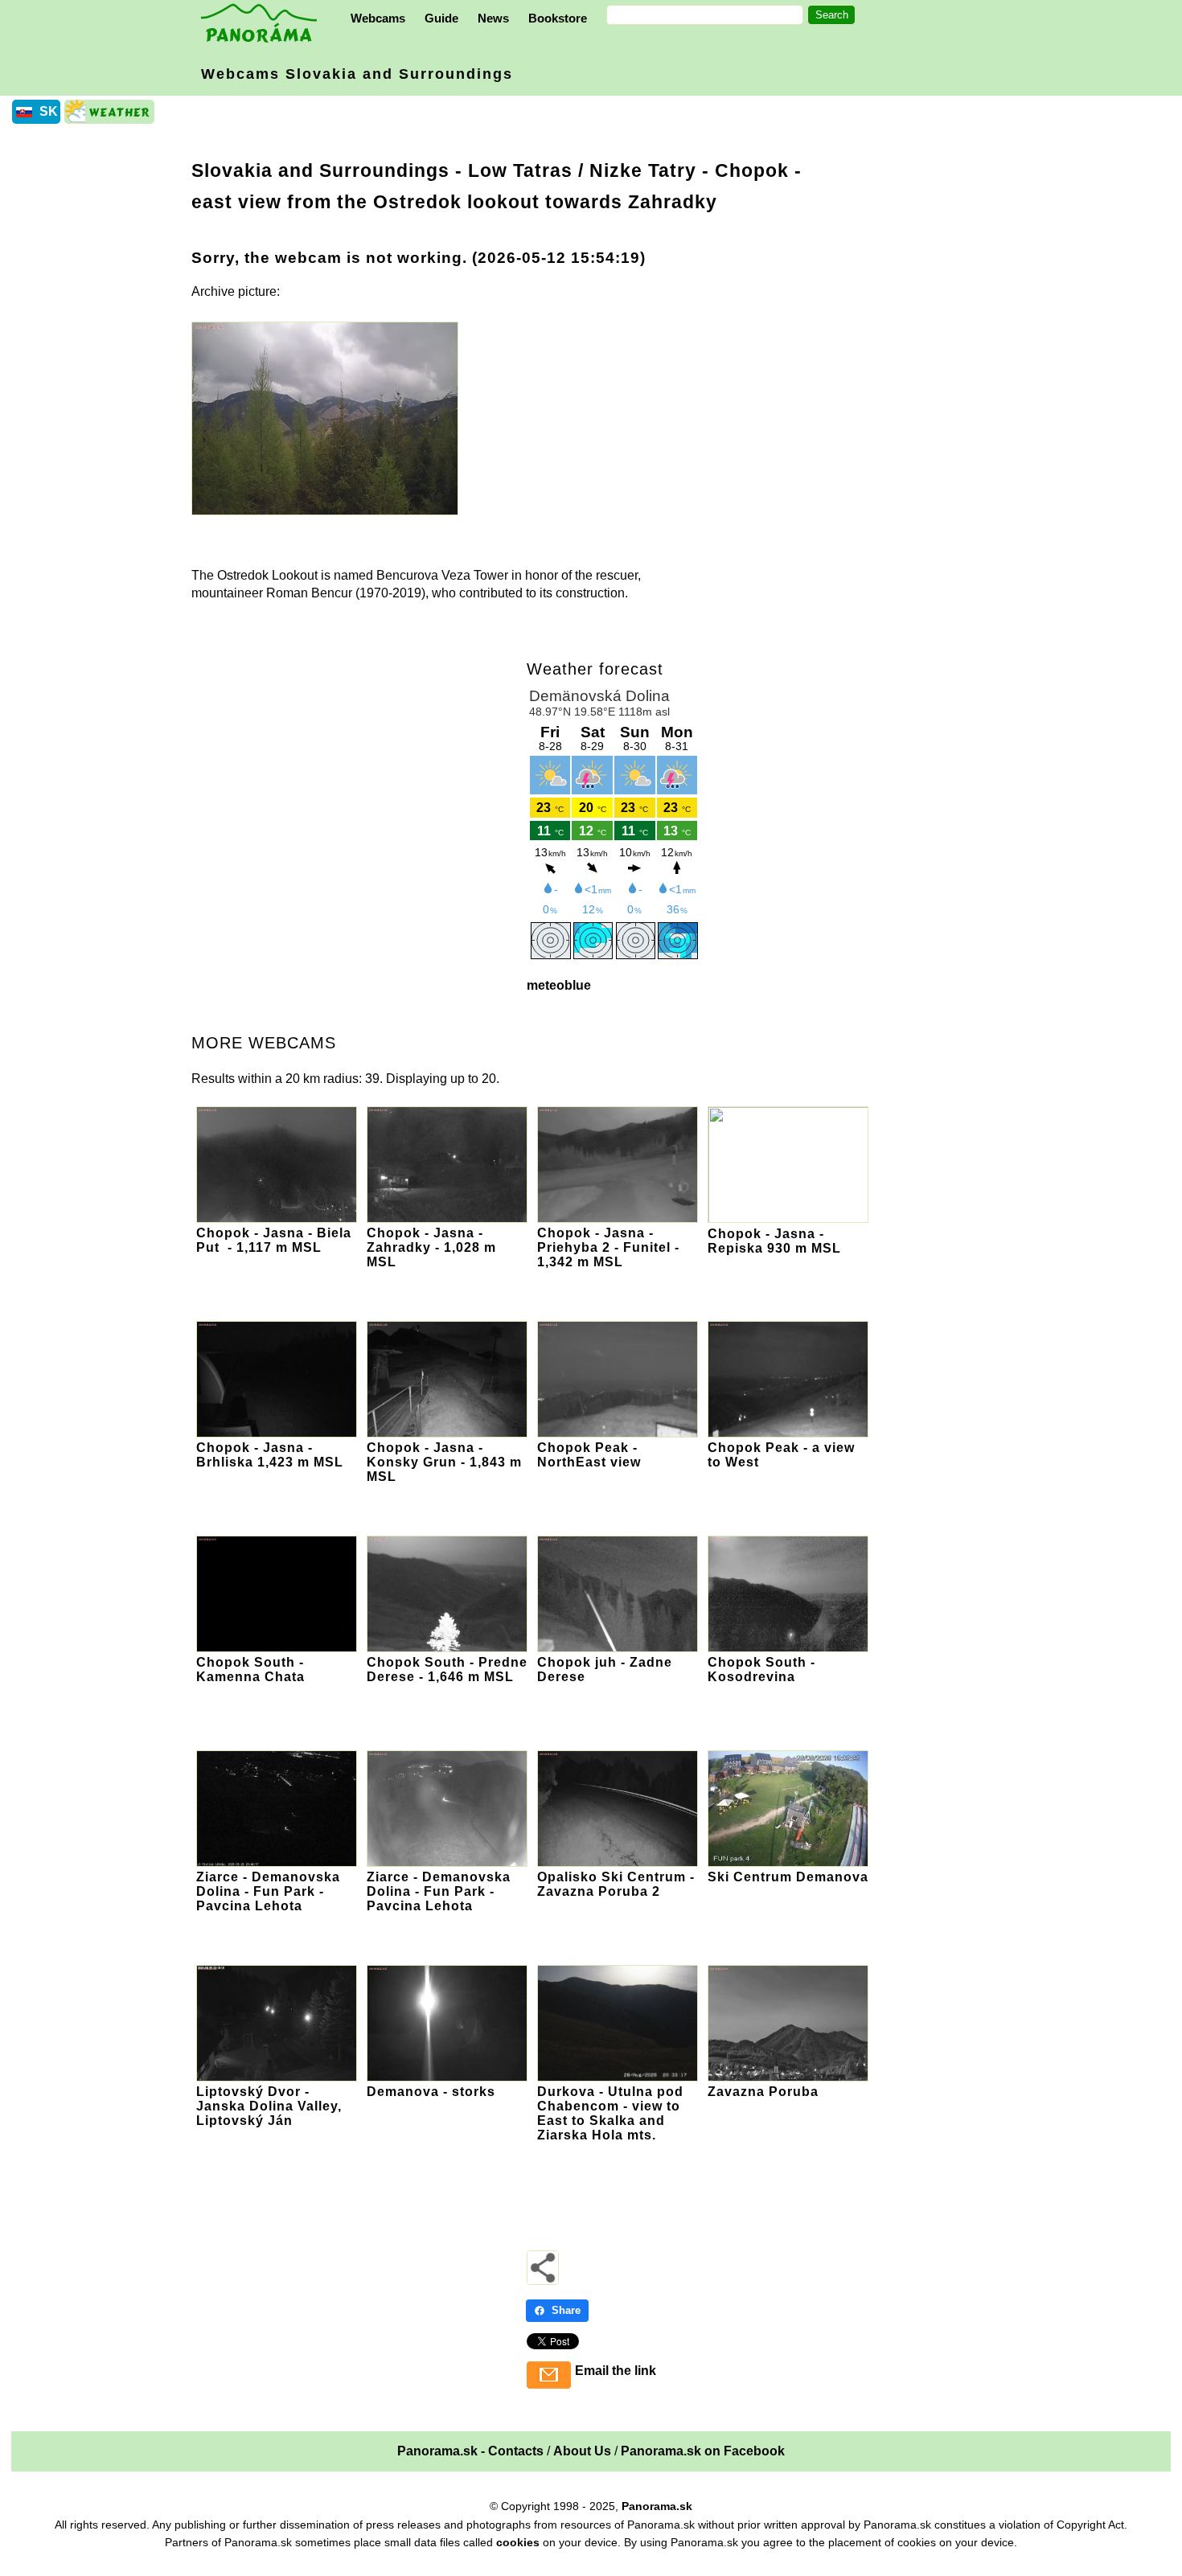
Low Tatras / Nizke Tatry (582, 170)
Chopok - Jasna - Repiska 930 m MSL (774, 1241)
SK (49, 111)
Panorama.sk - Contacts (470, 2451)
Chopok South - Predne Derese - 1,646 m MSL (447, 1669)
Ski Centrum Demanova (788, 1877)
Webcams (378, 18)
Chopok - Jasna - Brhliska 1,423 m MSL (270, 1455)
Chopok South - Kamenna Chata (250, 1669)
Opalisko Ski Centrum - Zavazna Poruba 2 (616, 1884)
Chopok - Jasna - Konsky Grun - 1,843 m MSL (444, 1462)
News (493, 18)
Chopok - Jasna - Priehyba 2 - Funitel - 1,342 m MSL (608, 1247)
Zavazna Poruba (763, 2092)
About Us (582, 2451)
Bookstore (558, 18)
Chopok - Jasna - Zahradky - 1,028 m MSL (431, 1247)
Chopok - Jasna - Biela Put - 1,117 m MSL (274, 1240)
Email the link (616, 2371)
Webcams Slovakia (357, 74)
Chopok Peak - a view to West (781, 1455)
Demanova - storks (431, 2092)
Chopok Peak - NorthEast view (589, 1455)
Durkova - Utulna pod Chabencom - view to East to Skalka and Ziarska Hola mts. (610, 2113)
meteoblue (559, 985)
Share (566, 2310)
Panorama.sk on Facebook (703, 2451)
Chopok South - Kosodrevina (761, 1669)
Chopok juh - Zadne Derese (605, 1669)
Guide (441, 18)
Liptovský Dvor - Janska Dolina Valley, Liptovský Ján (269, 2106)
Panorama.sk (657, 2506)
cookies (518, 2542)
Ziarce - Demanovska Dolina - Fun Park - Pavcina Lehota (268, 1891)
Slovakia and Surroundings (320, 170)
